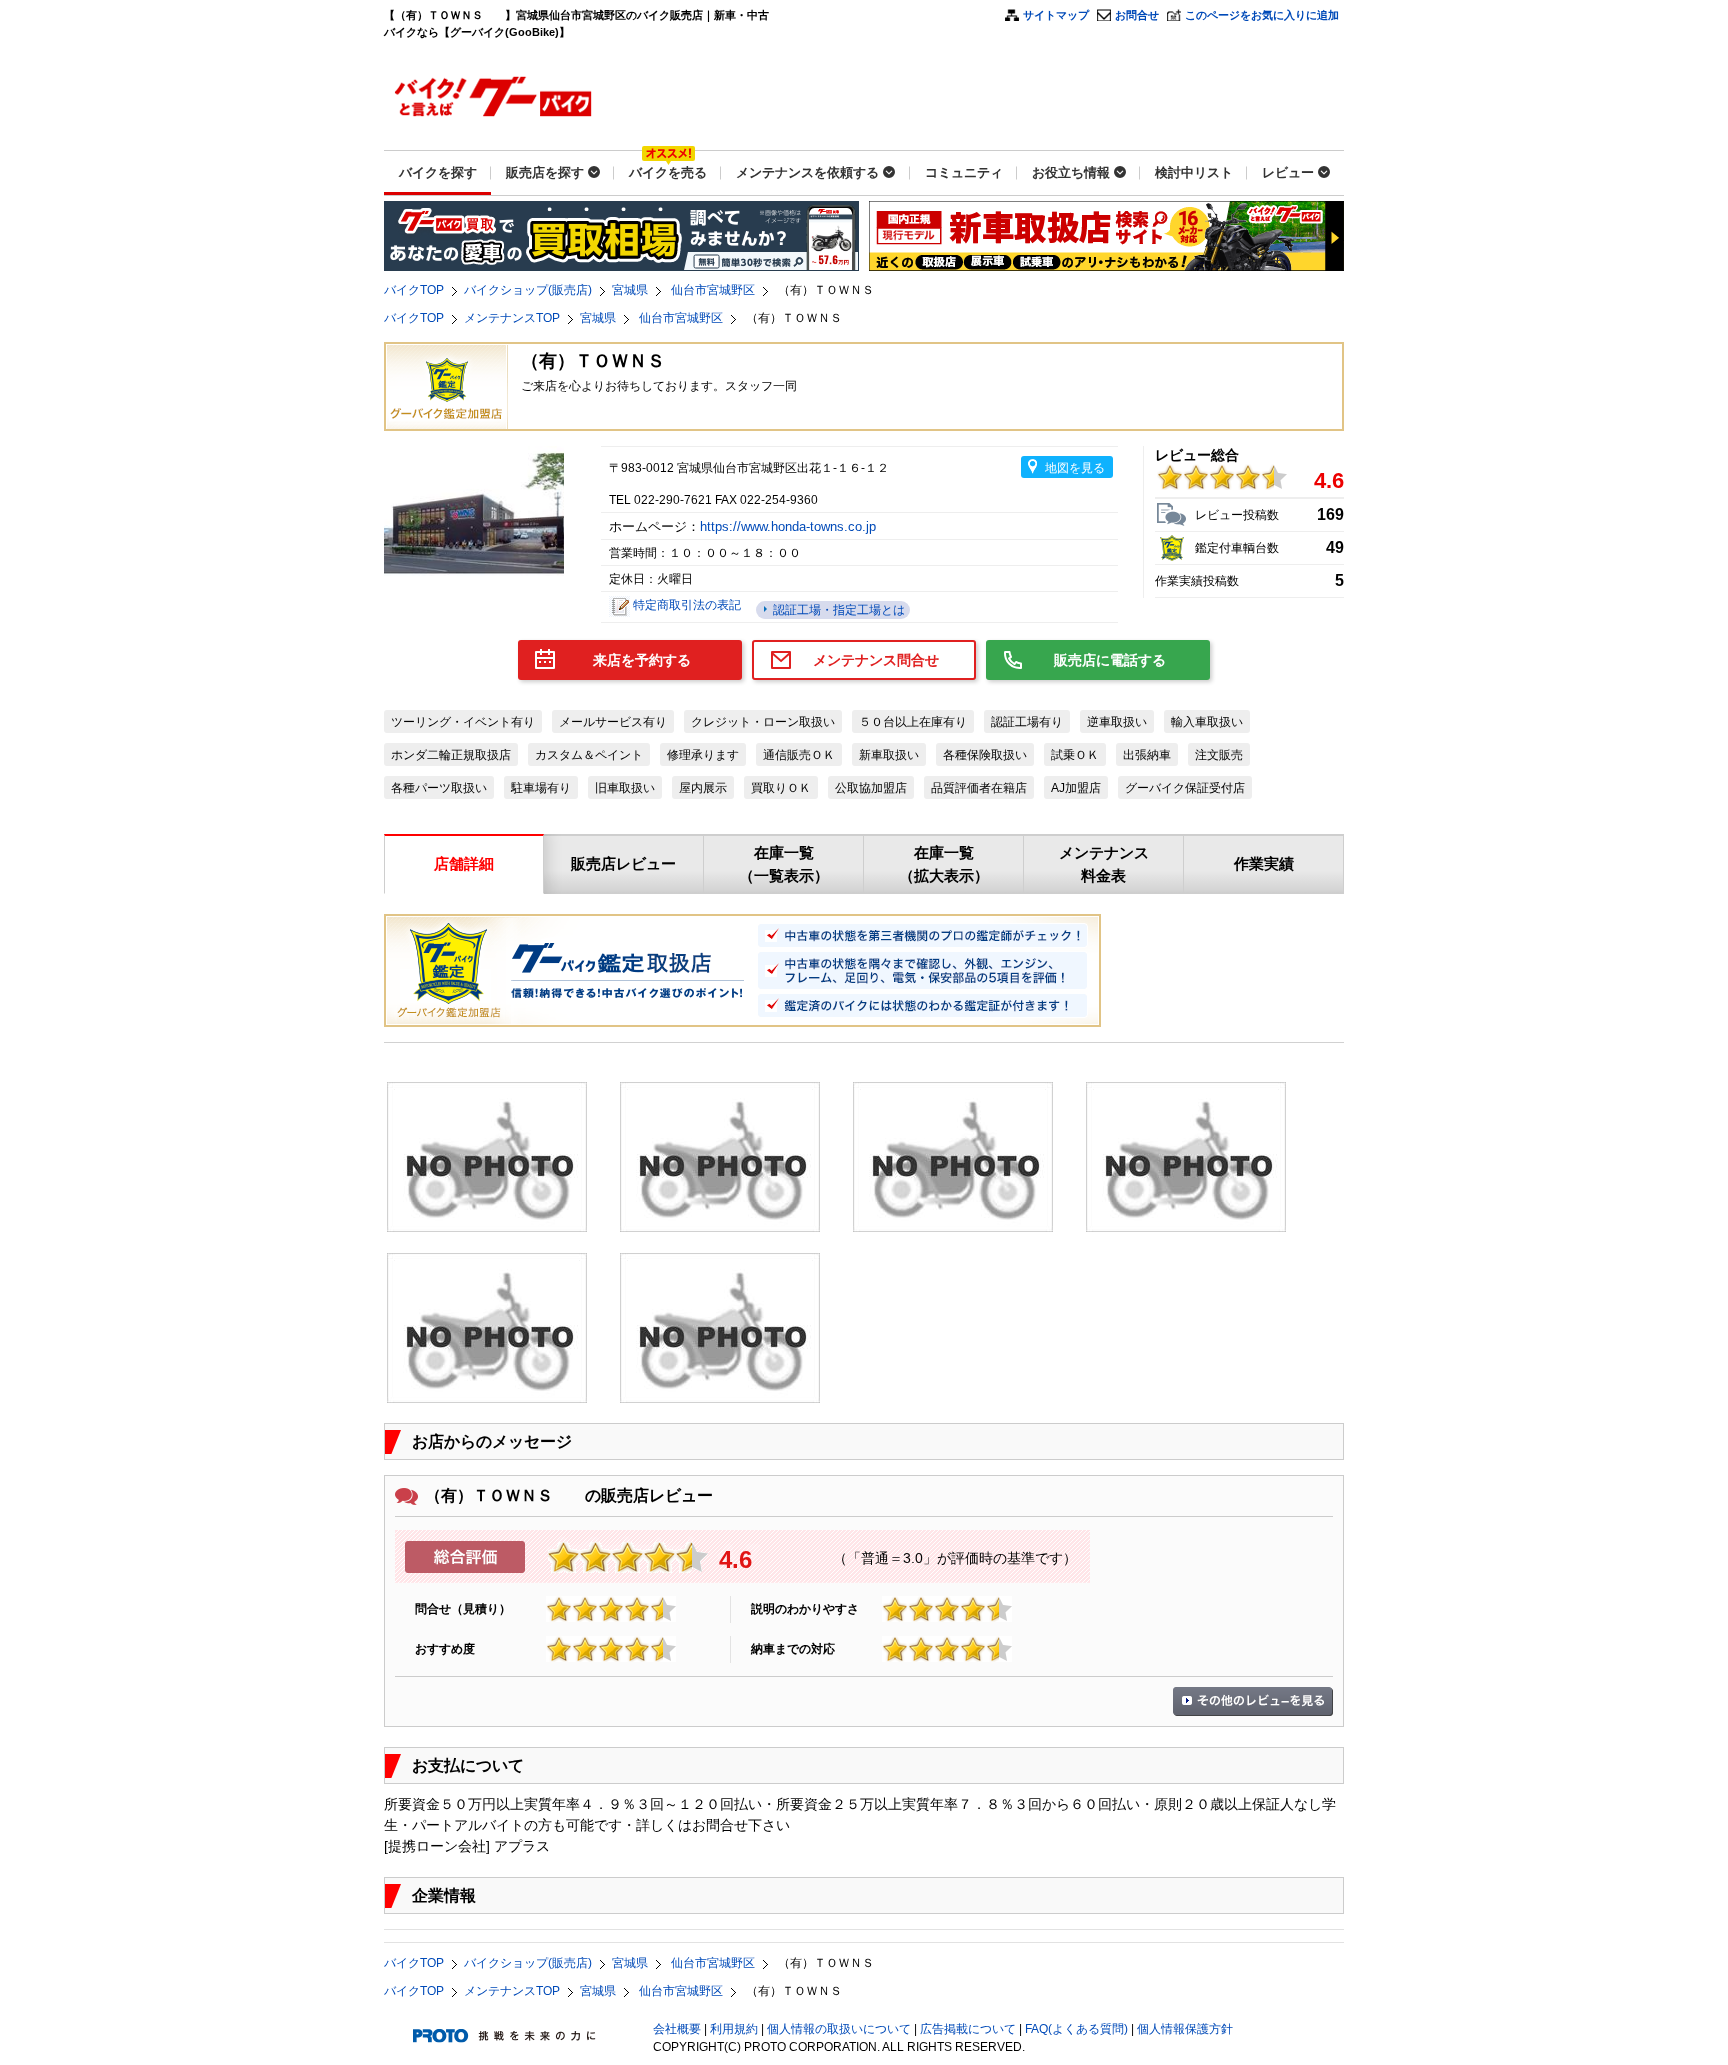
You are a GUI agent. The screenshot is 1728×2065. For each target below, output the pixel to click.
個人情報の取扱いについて (839, 2029)
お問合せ (1137, 15)
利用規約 (734, 2029)
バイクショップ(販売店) (528, 290)
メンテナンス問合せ (876, 660)
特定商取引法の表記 (687, 605)
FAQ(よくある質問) (1076, 2029)
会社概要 (677, 2029)
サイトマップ (1056, 15)
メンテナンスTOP (512, 318)
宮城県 (630, 290)
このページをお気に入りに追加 (1262, 15)
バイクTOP (414, 290)
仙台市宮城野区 (713, 290)
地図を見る (1075, 468)
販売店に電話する (1110, 660)
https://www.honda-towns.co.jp (790, 526)
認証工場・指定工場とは (837, 610)
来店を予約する (642, 660)
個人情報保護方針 (1185, 2029)
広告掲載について (968, 2029)
